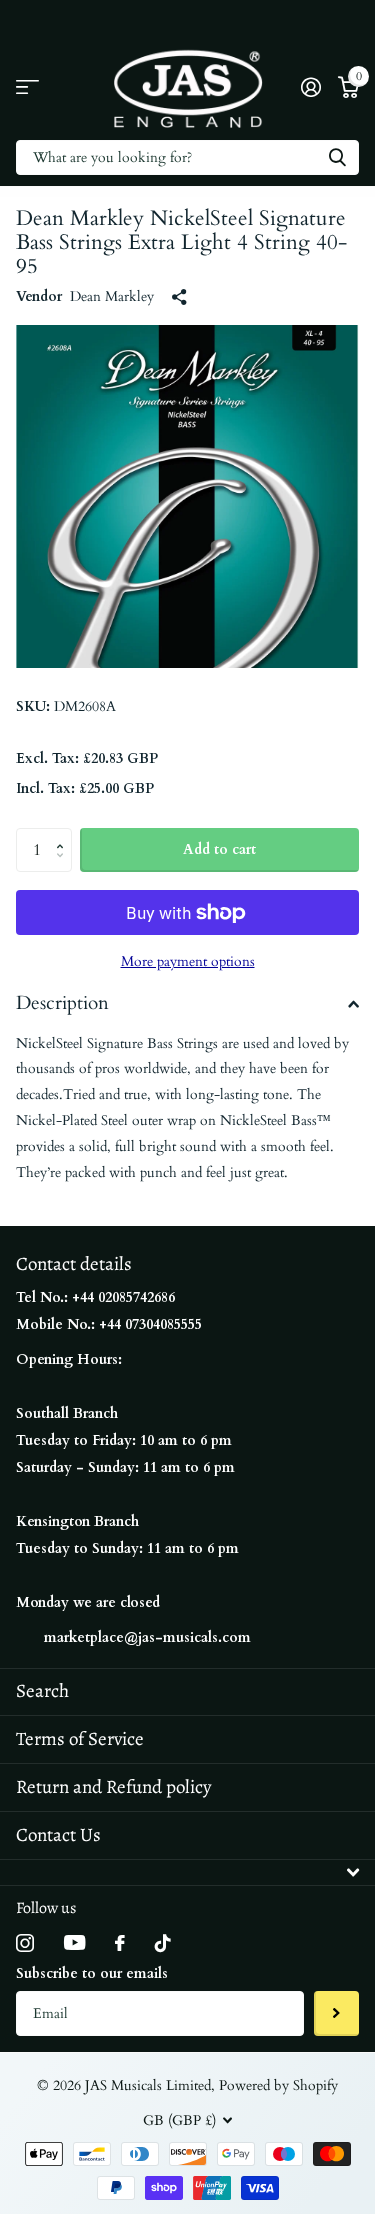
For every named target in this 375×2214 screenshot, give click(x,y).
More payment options (188, 961)
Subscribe (336, 2013)
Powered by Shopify (278, 2085)
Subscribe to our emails (92, 1973)
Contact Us (58, 1835)
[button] (64, 834)
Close (187, 1872)
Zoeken (337, 157)
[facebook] (120, 1943)
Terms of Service (80, 1739)
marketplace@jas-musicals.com (147, 1637)
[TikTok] (163, 1943)
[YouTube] (74, 1942)
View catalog (27, 87)
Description (62, 1003)
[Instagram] (25, 1943)
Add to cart (219, 849)
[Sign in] (310, 87)
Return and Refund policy (113, 1787)
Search (42, 1691)
